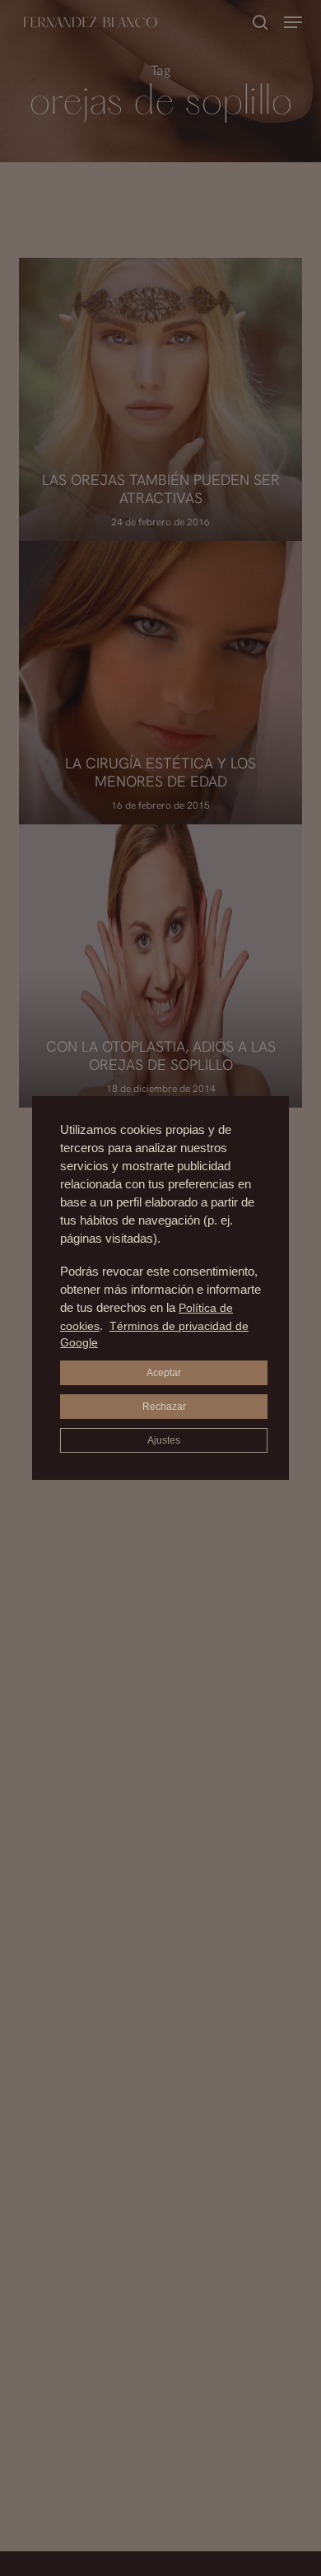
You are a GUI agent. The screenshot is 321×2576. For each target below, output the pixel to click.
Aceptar (164, 1373)
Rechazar (164, 1407)
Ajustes (164, 1440)
